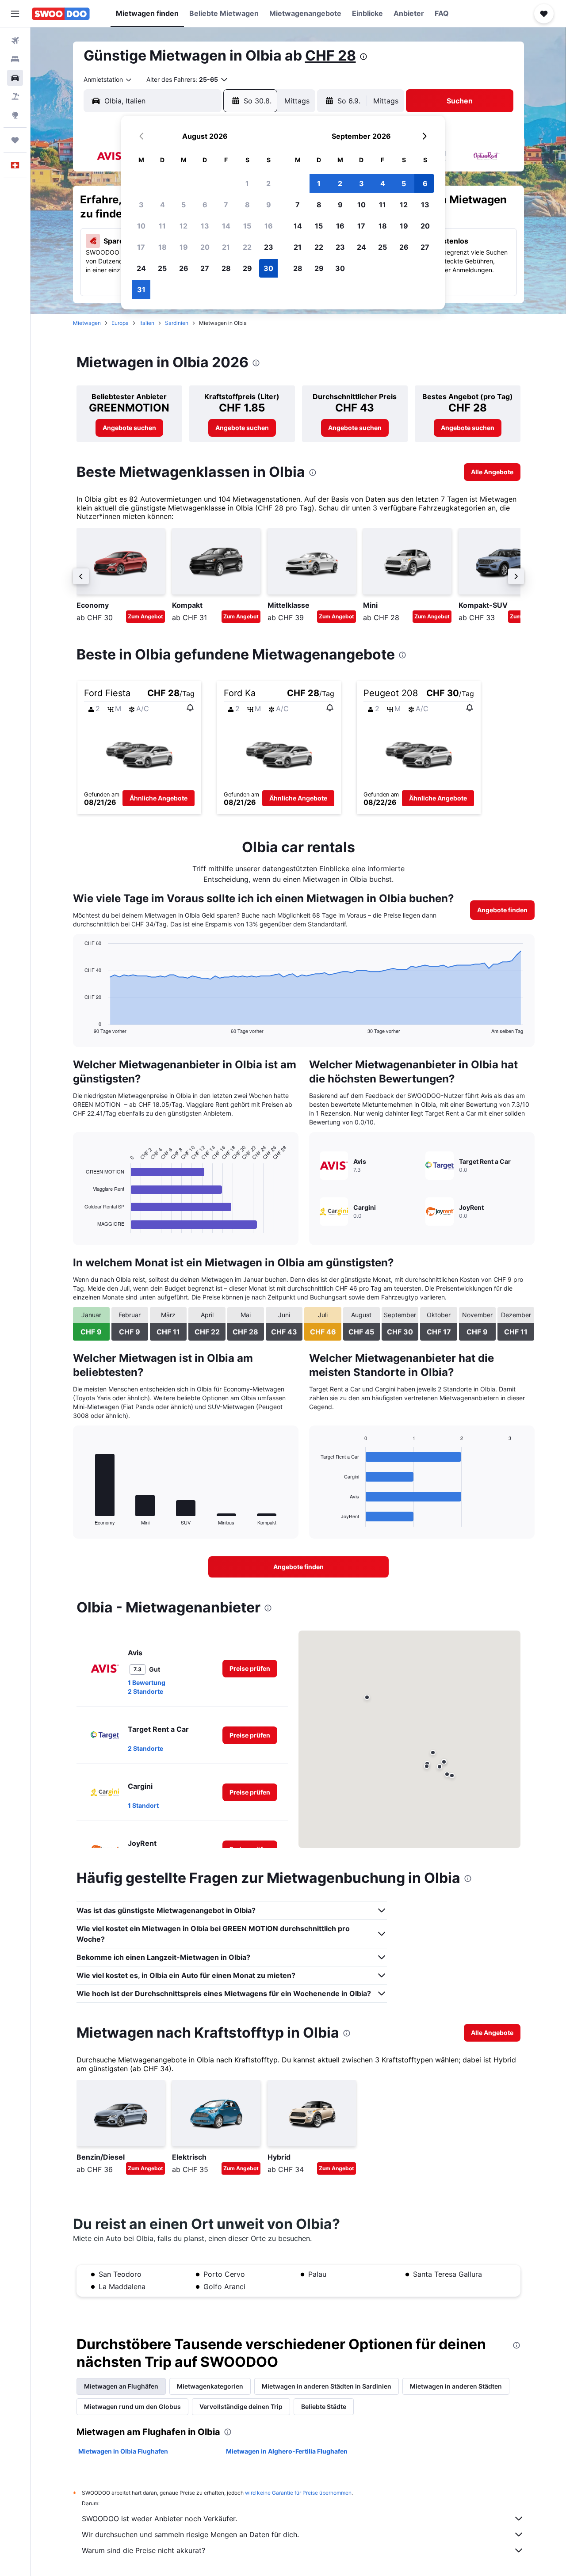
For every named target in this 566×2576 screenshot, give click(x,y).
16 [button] (269, 226)
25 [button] (162, 268)
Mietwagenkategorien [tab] (210, 2386)
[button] (15, 14)
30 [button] (268, 268)
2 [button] (268, 183)
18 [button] (163, 247)
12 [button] (184, 226)
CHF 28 (331, 55)
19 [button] (184, 247)
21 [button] (226, 247)
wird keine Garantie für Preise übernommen (298, 2493)
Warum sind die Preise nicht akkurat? (143, 2550)
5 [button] (184, 205)
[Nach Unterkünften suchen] (15, 59)
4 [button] (163, 205)
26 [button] (184, 268)
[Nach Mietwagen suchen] (15, 78)
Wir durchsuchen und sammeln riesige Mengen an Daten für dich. (190, 2534)
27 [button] (205, 268)
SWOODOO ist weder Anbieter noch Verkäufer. (159, 2519)
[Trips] (15, 140)
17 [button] (141, 247)
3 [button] (141, 205)
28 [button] (226, 268)
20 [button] (205, 247)
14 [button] (226, 226)
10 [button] (141, 226)
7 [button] (226, 205)
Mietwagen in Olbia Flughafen (123, 2451)
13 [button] (205, 226)
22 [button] (247, 247)
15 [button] (247, 226)
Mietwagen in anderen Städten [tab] (456, 2386)
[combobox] (108, 80)
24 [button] (141, 268)
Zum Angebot (145, 616)
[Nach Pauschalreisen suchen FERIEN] (15, 96)
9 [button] (269, 205)
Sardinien (177, 323)
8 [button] (247, 205)
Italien (147, 323)
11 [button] (162, 226)
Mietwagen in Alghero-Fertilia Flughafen (287, 2451)
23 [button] (269, 247)
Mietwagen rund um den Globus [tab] (132, 2406)
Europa (120, 323)
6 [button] (205, 205)
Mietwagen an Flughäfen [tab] (121, 2386)
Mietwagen (87, 323)
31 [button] (141, 290)
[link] (129, 428)
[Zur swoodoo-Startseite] (61, 14)
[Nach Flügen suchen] (15, 41)
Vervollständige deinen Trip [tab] (241, 2406)
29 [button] (247, 268)
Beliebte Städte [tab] (324, 2406)
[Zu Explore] (15, 115)
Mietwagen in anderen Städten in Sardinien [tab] (327, 2386)
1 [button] (247, 183)
